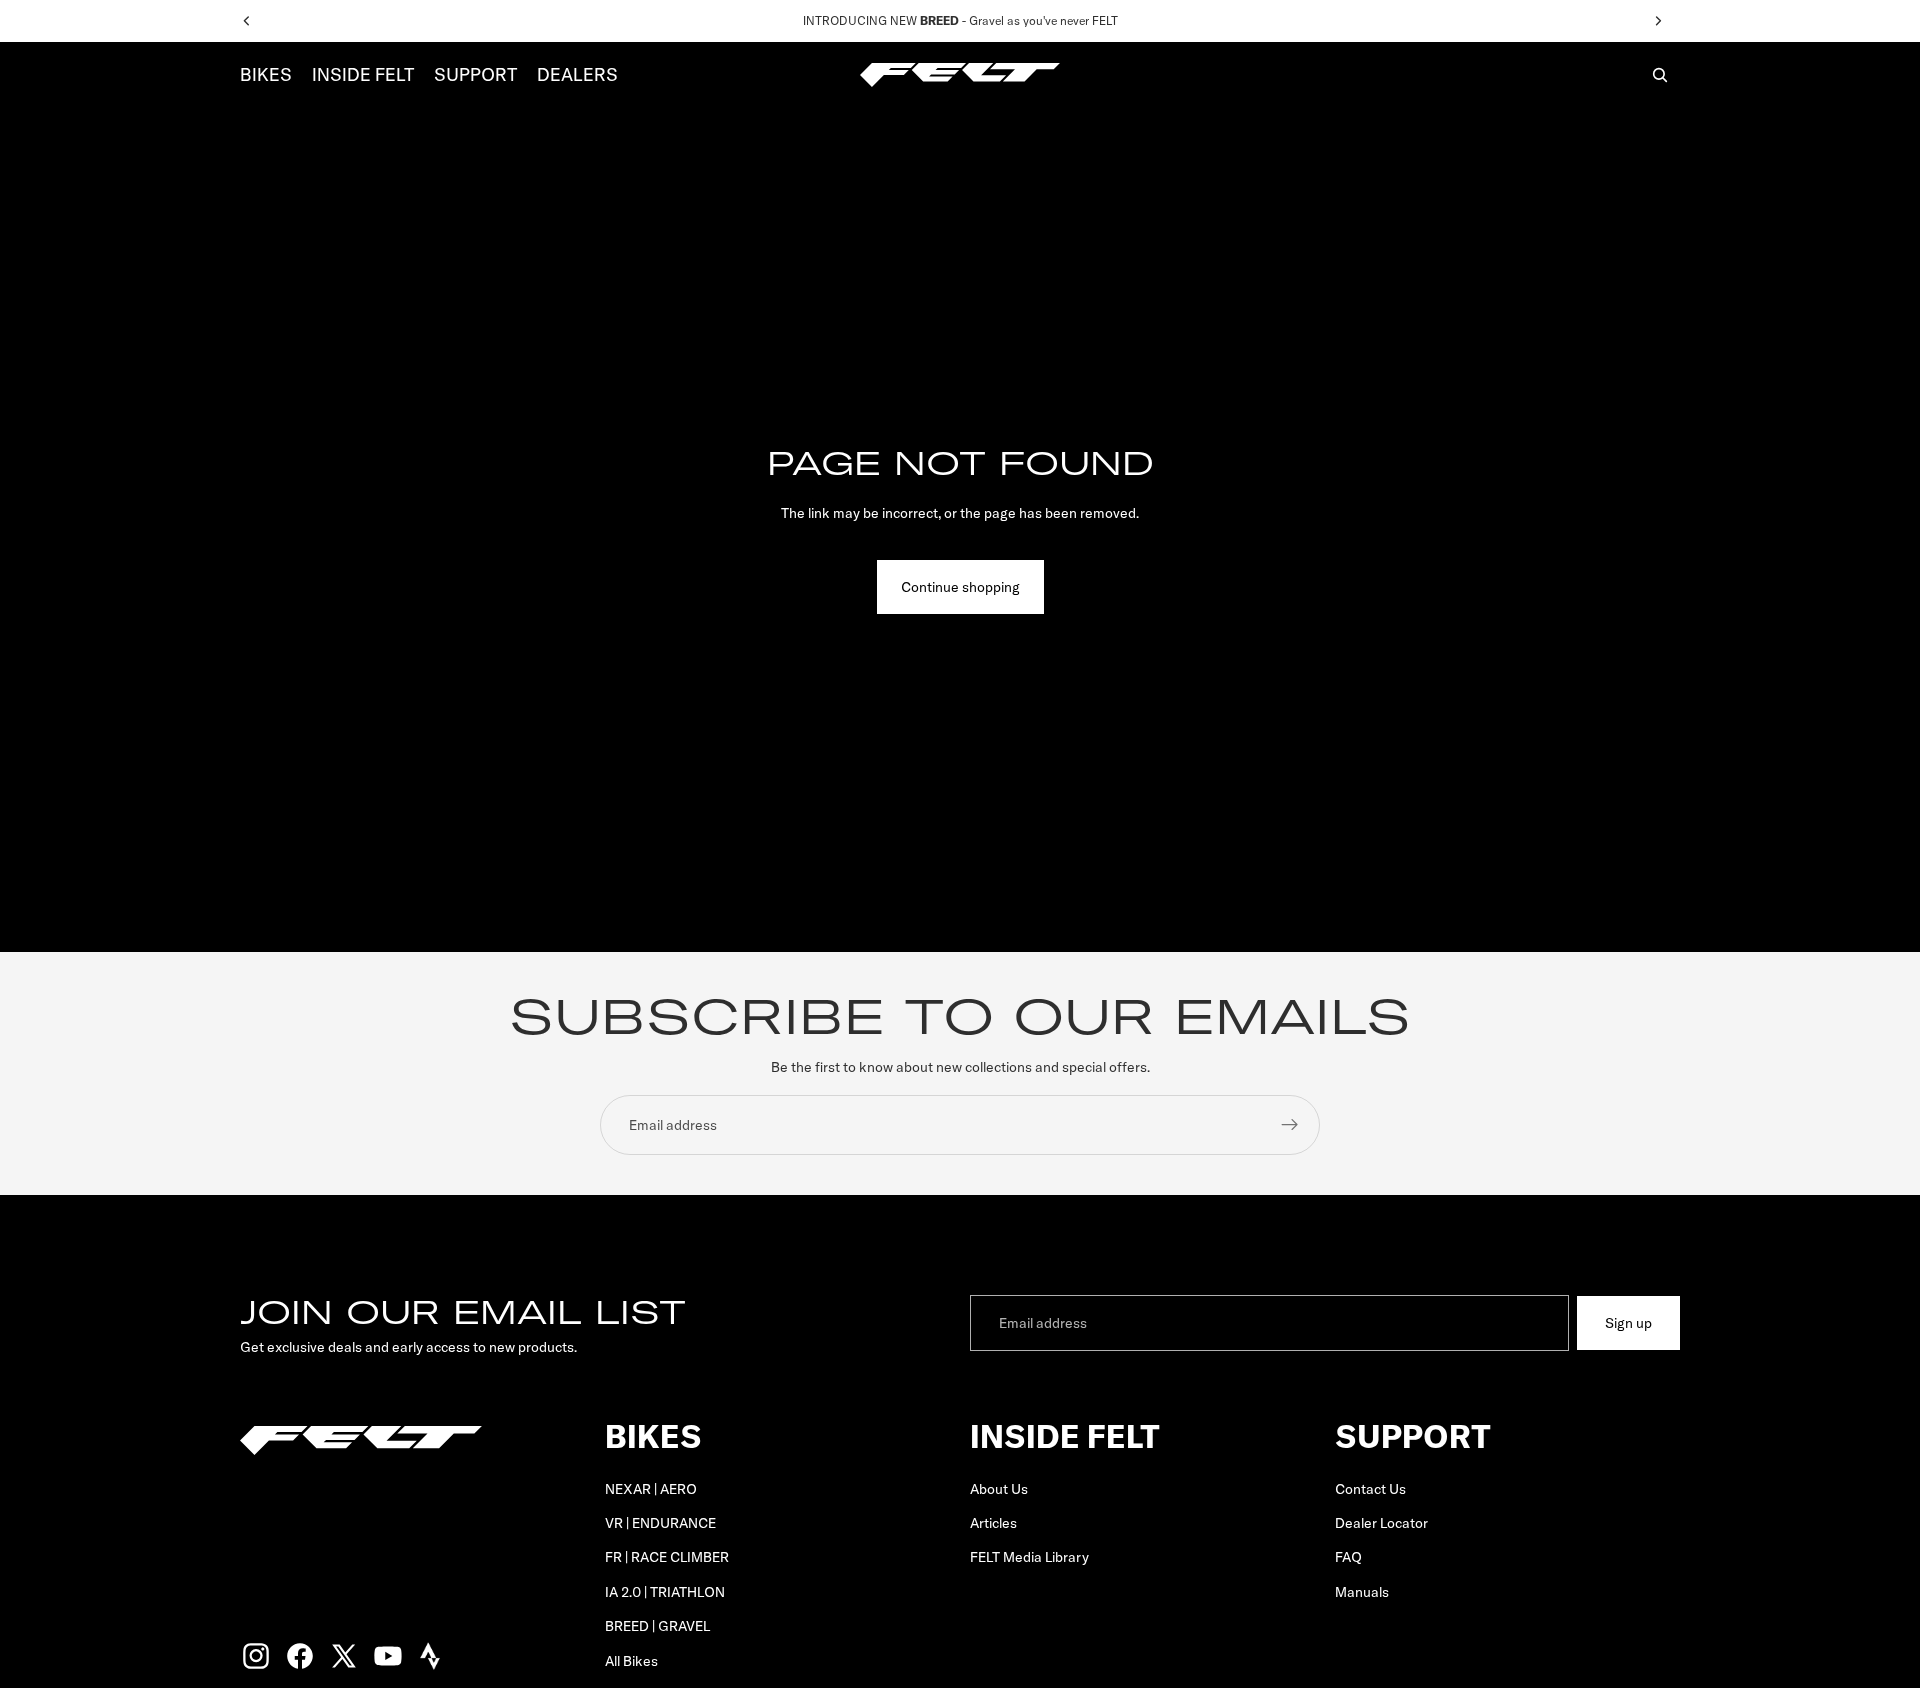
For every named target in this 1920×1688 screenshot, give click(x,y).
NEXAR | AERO (651, 1489)
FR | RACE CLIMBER (667, 1558)
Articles (993, 1523)
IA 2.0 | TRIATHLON (665, 1592)
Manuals (1362, 1592)
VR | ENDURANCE (660, 1523)
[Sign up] (1290, 1125)
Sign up (1628, 1323)
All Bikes (631, 1661)
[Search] (1660, 75)
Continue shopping (960, 587)
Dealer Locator (1381, 1523)
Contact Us (1370, 1489)
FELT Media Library (1029, 1558)
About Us (999, 1489)
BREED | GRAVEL (657, 1626)
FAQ (1348, 1558)
